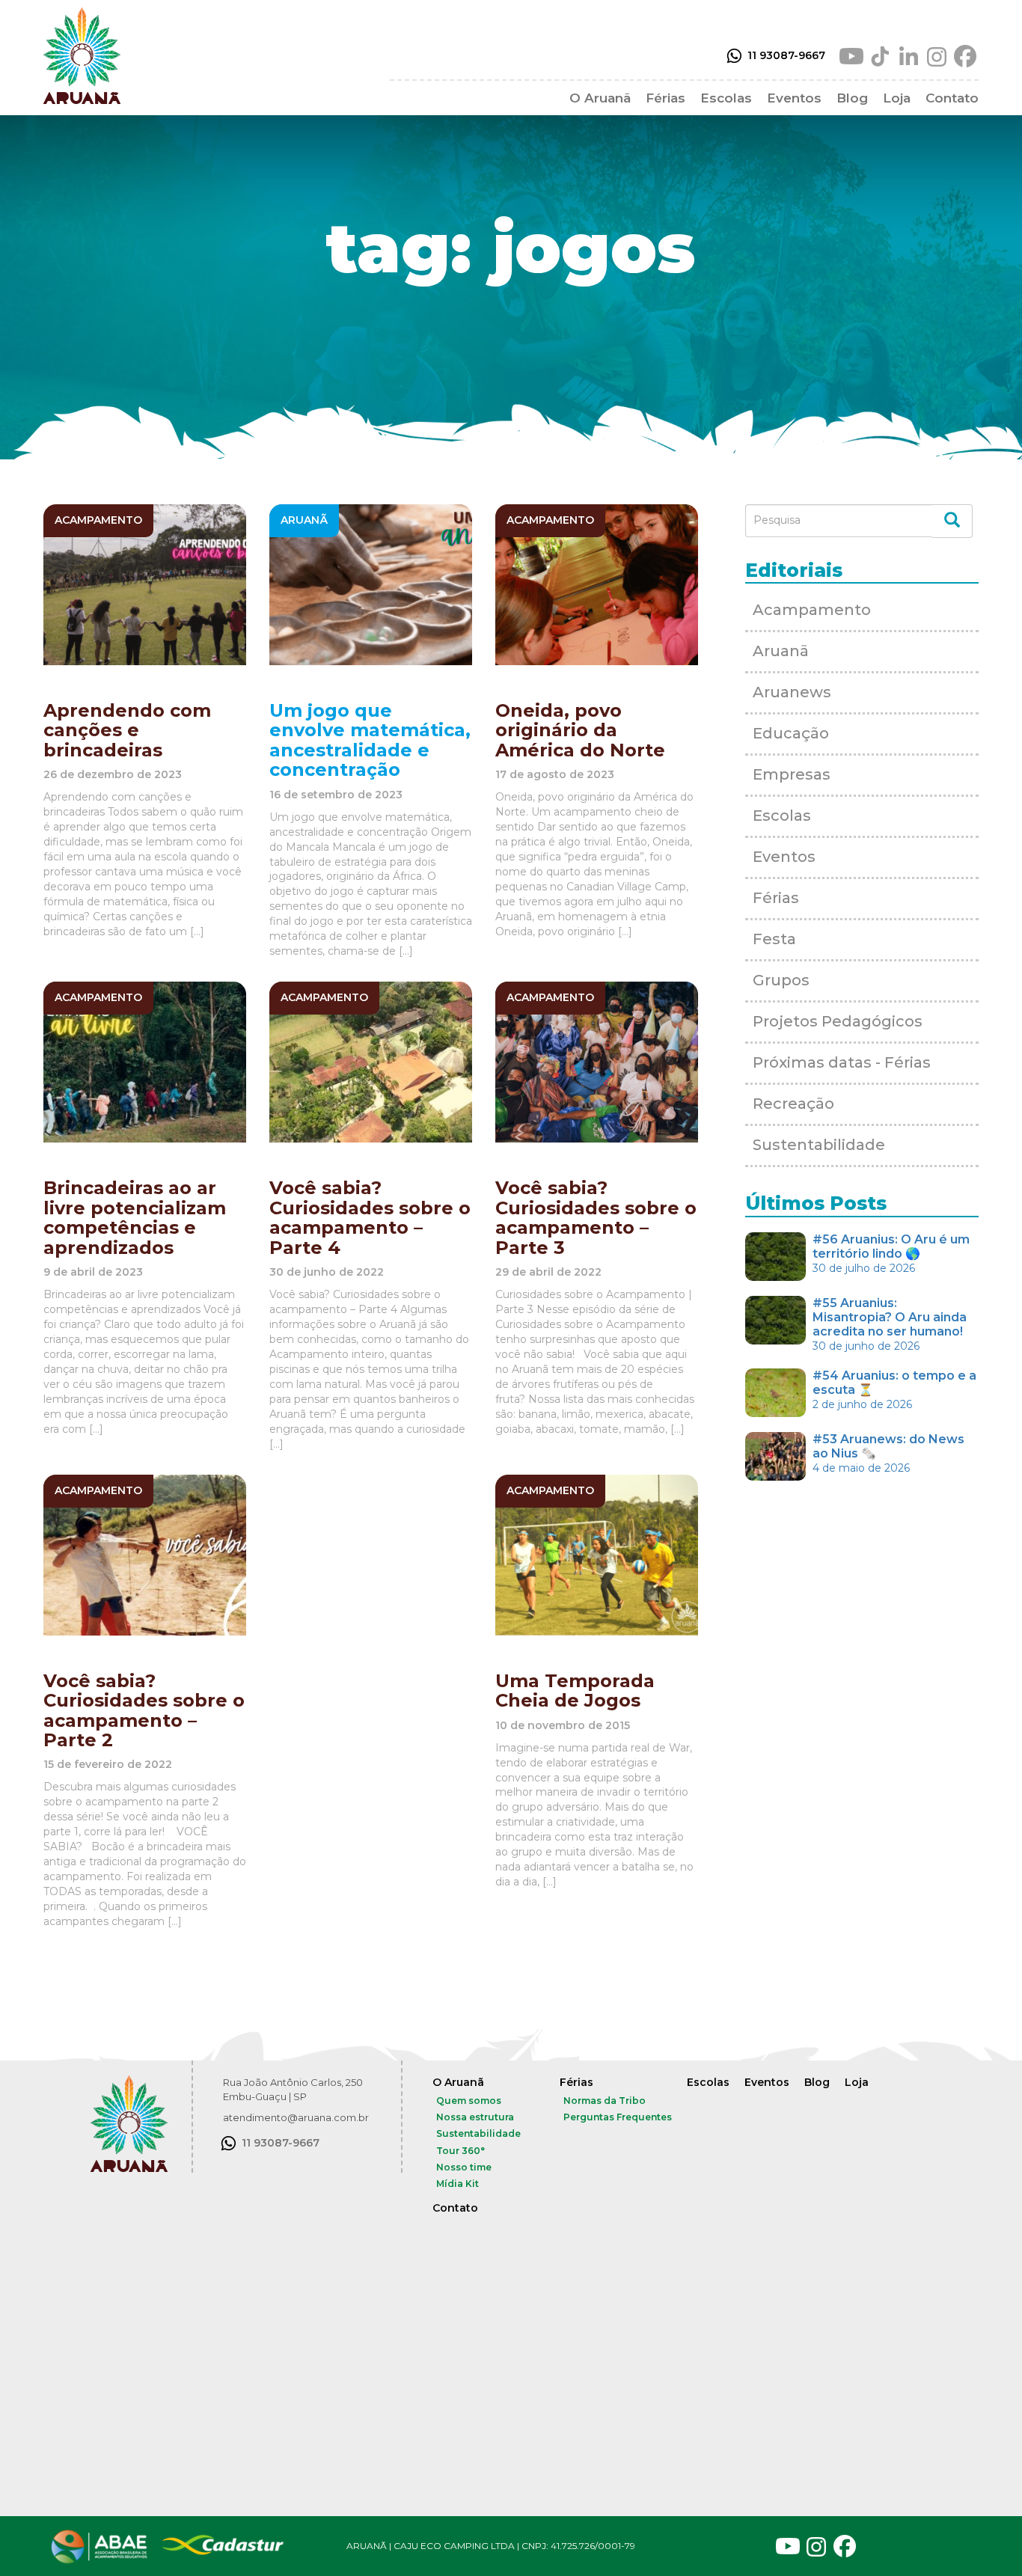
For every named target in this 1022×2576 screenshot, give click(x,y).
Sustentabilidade (819, 1145)
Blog (852, 98)
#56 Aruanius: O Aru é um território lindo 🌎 (891, 1254)
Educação (791, 733)
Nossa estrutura (475, 2117)
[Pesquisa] (952, 521)
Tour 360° (460, 2151)
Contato (952, 98)
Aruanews (792, 692)
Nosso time (464, 2167)
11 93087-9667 (786, 55)
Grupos (781, 980)
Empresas (792, 774)
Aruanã (781, 651)
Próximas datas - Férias (842, 1062)
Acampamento (812, 610)
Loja (897, 98)
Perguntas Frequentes (618, 2117)
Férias (665, 98)
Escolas (726, 98)
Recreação (793, 1104)
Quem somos (469, 2101)
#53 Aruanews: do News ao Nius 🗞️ (888, 1453)
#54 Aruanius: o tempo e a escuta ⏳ (894, 1390)
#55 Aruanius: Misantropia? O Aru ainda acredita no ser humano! (890, 1324)
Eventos (794, 98)
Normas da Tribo (605, 2101)
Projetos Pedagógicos (838, 1021)
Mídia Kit (458, 2184)
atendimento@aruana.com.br (296, 2117)
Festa (774, 939)
